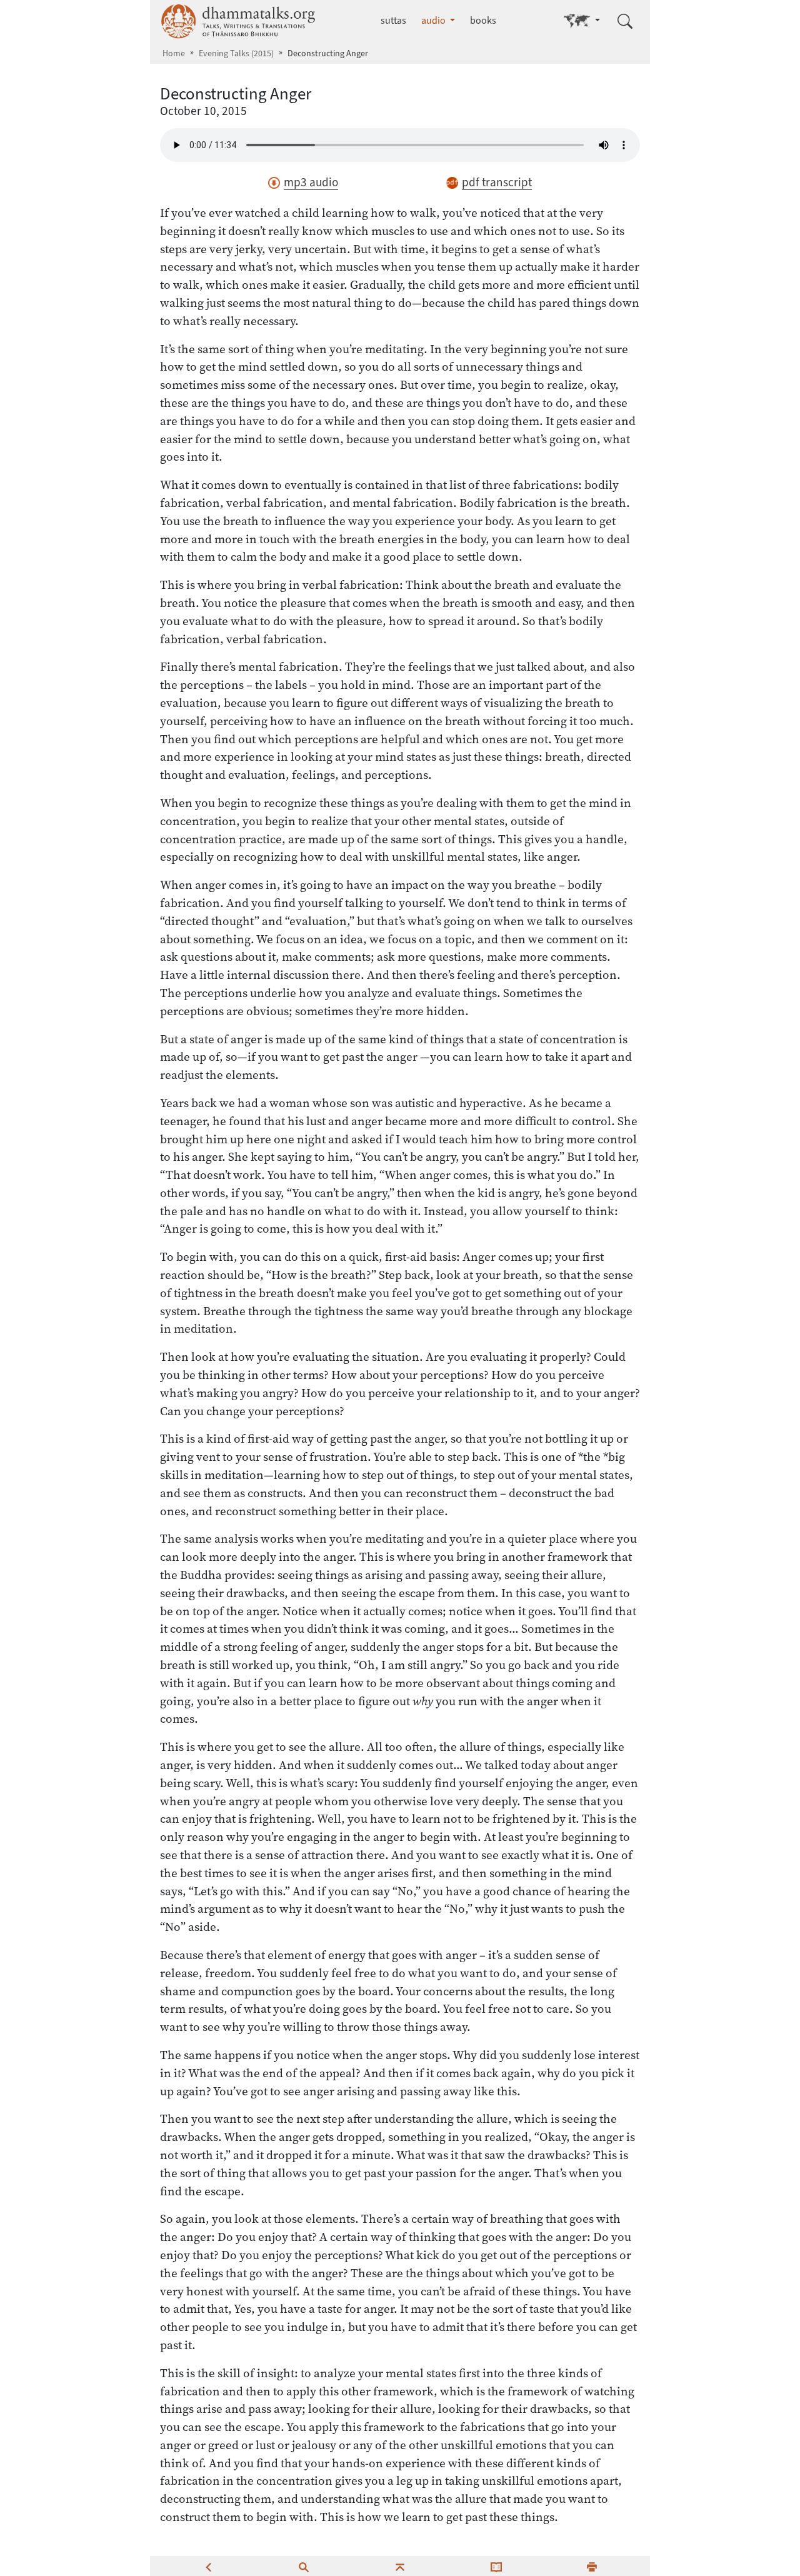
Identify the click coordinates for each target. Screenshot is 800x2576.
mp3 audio (311, 182)
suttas (393, 20)
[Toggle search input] (625, 21)
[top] (400, 2566)
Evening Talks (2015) (236, 53)
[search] (304, 2566)
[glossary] (496, 2566)
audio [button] (434, 20)
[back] (208, 2566)
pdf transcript (497, 182)
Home (174, 53)
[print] (592, 2566)
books (483, 20)
